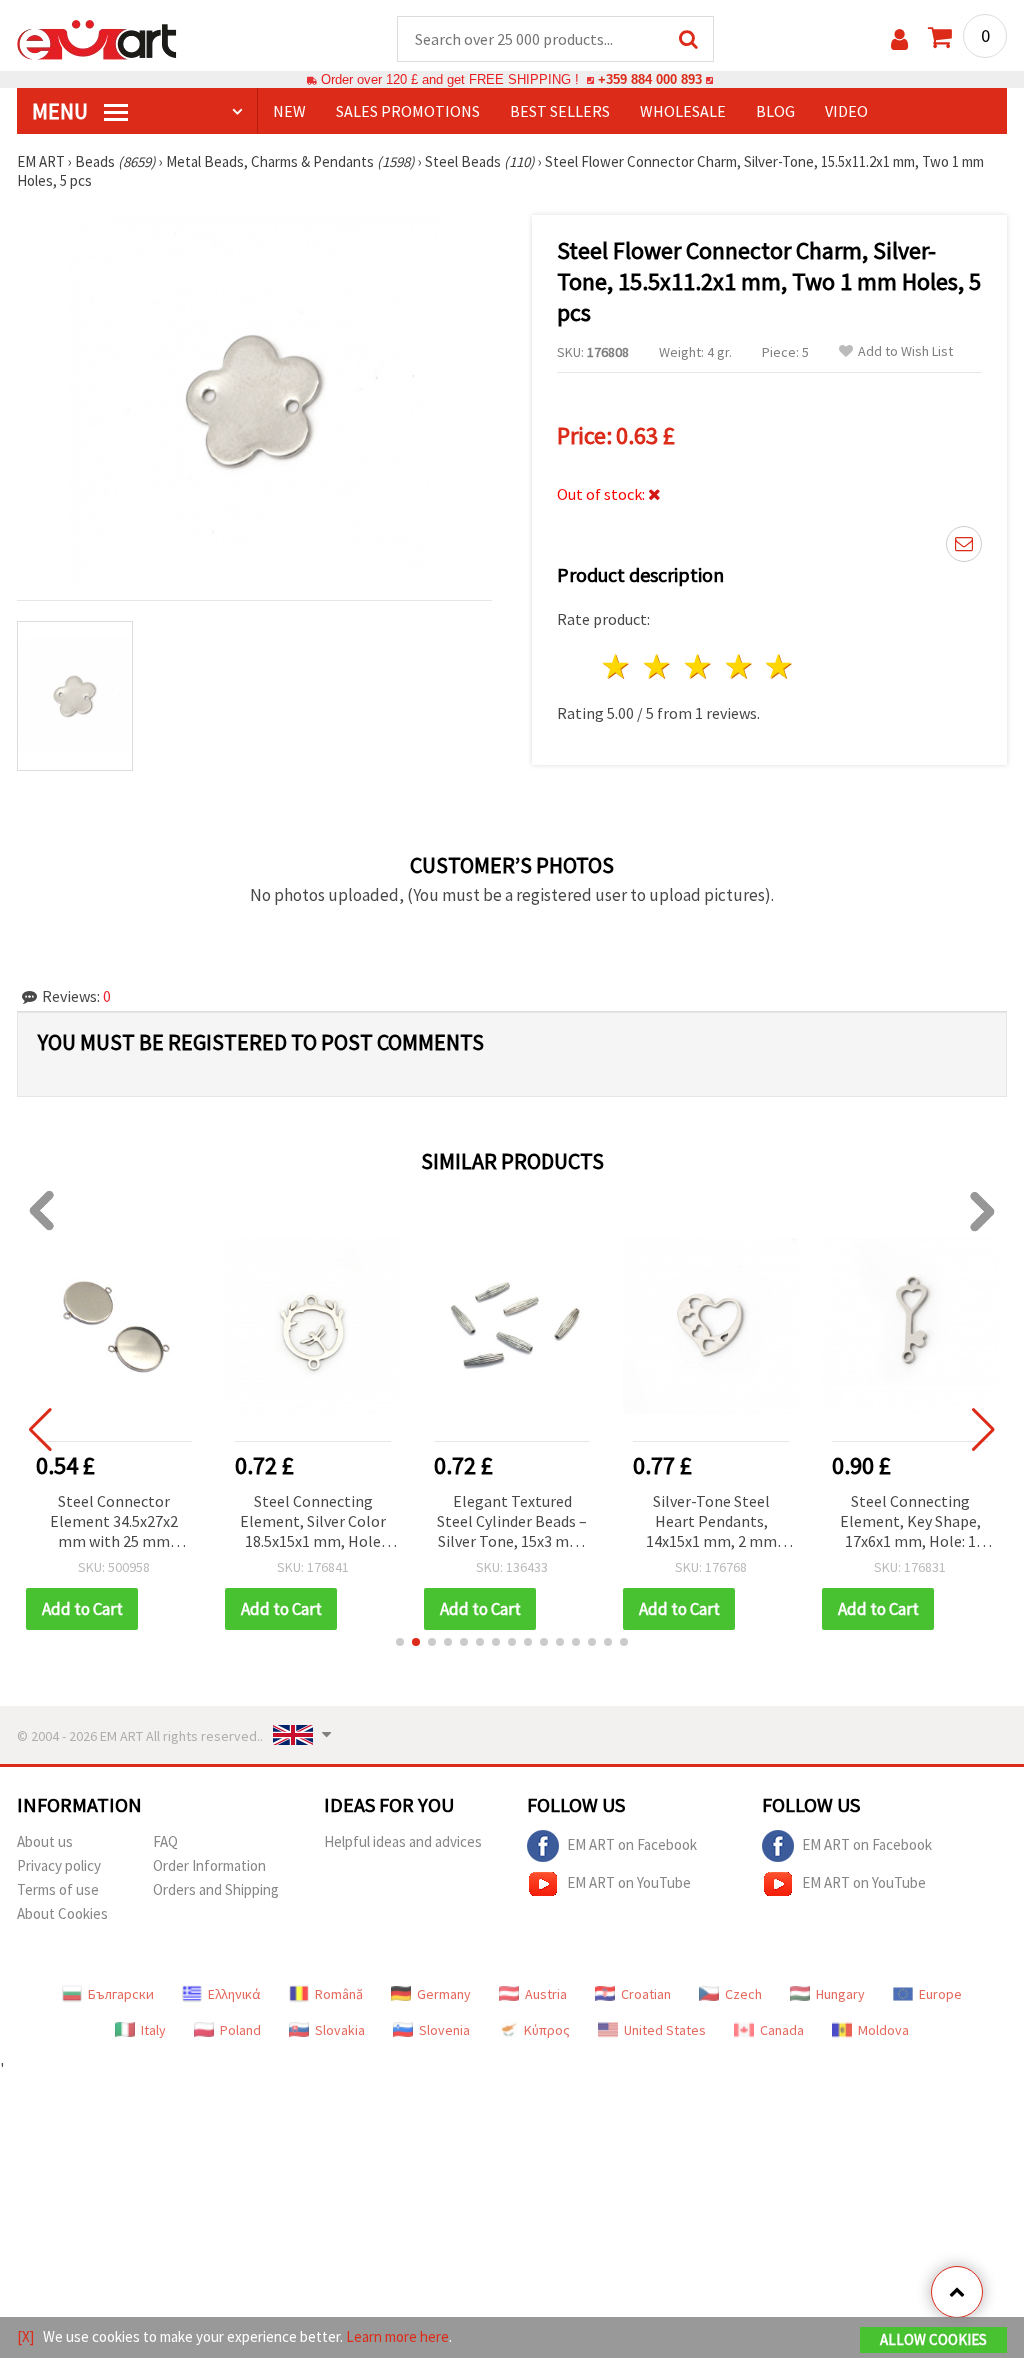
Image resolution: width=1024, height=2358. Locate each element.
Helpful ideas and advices (403, 1841)
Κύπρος (547, 2030)
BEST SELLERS (560, 111)
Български (121, 1994)
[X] (25, 2336)
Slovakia (340, 2030)
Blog (775, 111)
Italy (153, 2030)
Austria (546, 1994)
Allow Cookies (933, 2339)
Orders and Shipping (216, 1889)
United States (665, 2030)
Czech (743, 1994)
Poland (240, 2030)
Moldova (883, 2030)
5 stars (780, 666)
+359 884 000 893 (650, 79)
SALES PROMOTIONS (408, 111)
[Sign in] (899, 39)
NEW (289, 111)
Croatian (646, 1994)
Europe (940, 1994)
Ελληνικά (234, 1994)
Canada (782, 2030)
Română (339, 1994)
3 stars (698, 666)
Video (846, 111)
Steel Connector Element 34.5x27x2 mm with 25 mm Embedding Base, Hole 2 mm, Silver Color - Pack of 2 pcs (114, 1522)
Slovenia (444, 2030)
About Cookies (62, 1913)
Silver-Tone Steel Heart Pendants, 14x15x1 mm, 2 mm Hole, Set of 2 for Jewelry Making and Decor (711, 1522)
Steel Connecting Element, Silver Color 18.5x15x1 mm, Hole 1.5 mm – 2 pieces (313, 1522)
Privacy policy (59, 1865)
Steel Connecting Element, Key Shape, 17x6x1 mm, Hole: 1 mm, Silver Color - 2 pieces (910, 1522)
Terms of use (58, 1889)
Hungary (840, 1994)
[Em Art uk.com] (97, 38)
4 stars (739, 666)
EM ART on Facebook (632, 1843)
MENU (62, 111)
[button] (400, 1642)
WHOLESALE (683, 111)
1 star (617, 666)
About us (45, 1841)
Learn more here (397, 2336)
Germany (444, 1994)
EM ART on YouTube (629, 1881)
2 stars (658, 666)
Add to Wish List (905, 351)
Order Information (209, 1865)
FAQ (165, 1841)
